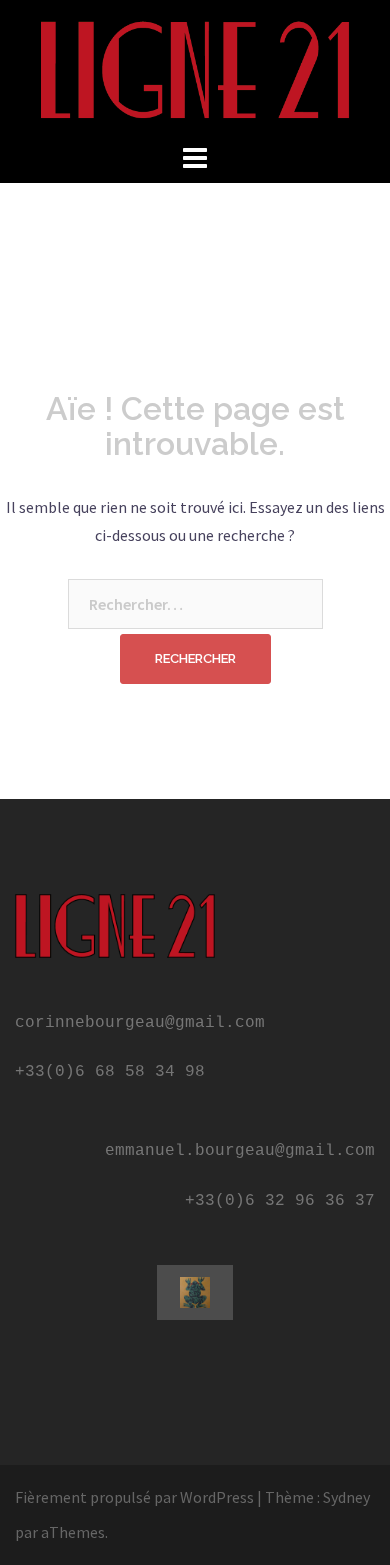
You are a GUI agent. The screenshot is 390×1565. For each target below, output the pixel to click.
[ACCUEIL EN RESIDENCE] (194, 68)
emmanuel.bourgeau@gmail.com (240, 1151)
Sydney (346, 1497)
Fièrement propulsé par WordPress (134, 1497)
